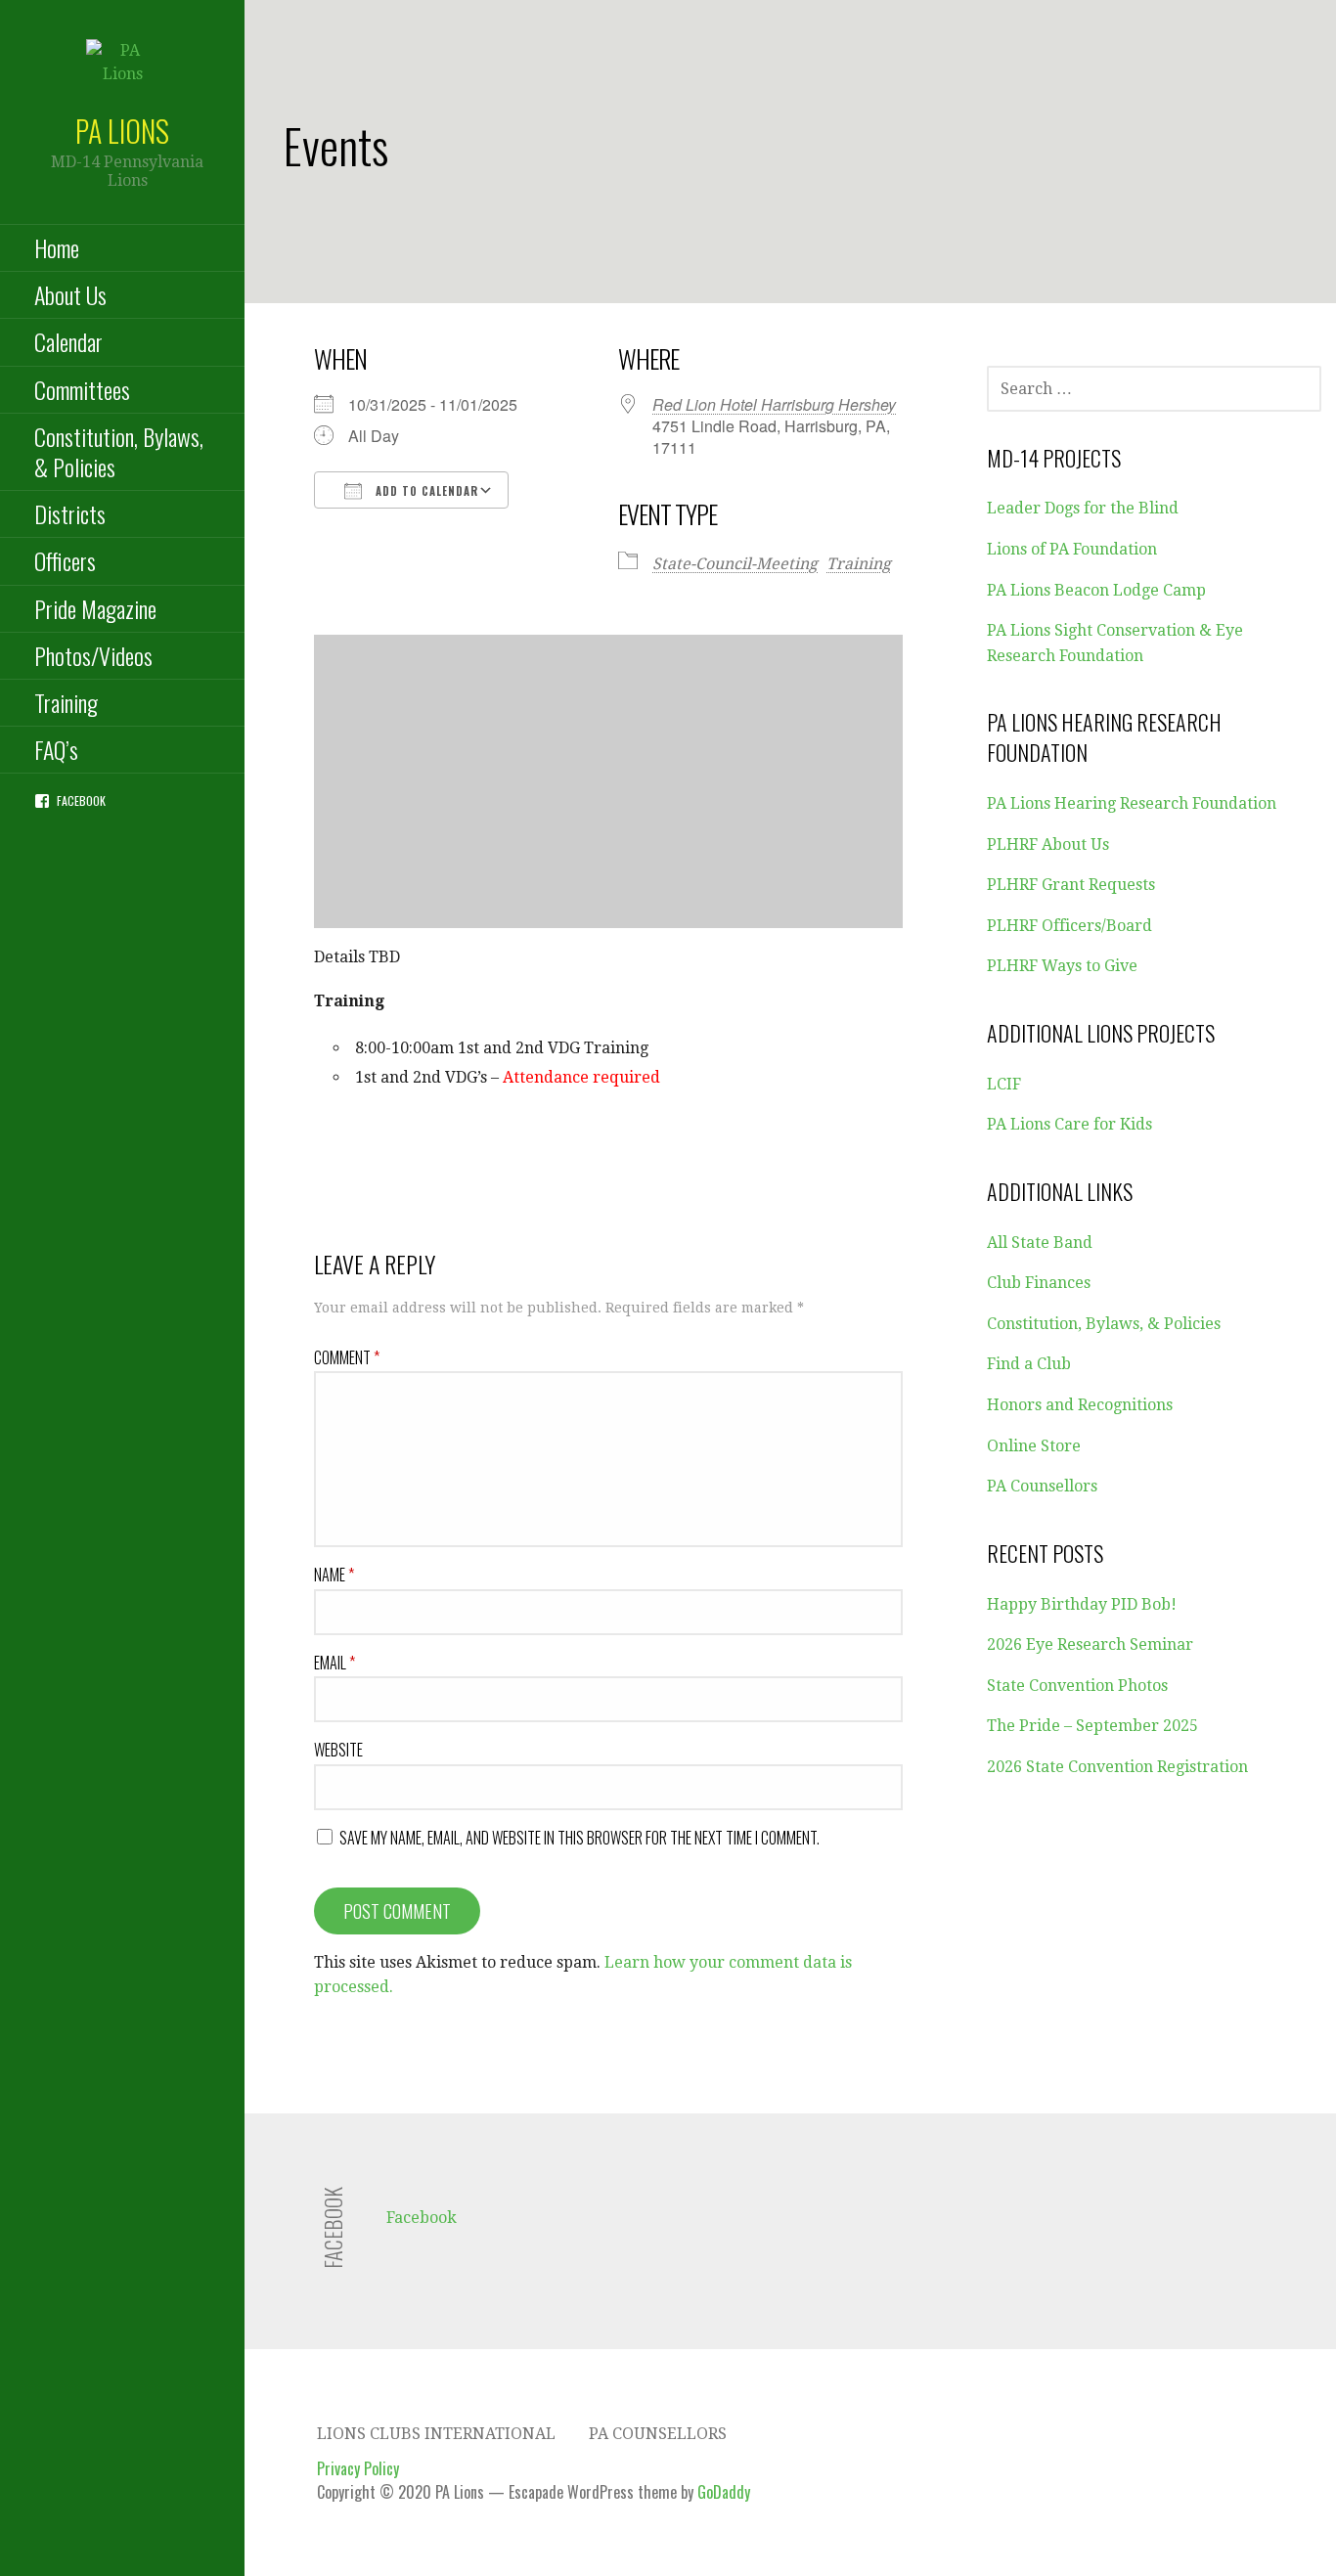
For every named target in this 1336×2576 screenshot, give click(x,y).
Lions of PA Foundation (1072, 549)
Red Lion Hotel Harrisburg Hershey (774, 404)
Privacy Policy (358, 2468)
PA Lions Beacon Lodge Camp (1096, 590)
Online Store (1034, 1446)
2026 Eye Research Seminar (1090, 1644)
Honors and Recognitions (1080, 1405)
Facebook (81, 800)
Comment (347, 1357)
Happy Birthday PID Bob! (1082, 1604)
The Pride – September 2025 (1092, 1726)
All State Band (1040, 1243)
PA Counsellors (1042, 1486)
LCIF (1004, 1084)
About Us (70, 294)
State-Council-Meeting (735, 564)
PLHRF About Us (1048, 844)
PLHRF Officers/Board (1069, 926)
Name (334, 1575)
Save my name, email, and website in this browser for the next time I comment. (579, 1838)
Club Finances (1039, 1283)
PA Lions (122, 131)
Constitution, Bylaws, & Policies (119, 451)
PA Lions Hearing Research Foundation (1132, 803)
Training (66, 702)
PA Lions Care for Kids (1069, 1124)
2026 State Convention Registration (1117, 1767)
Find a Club (1029, 1364)
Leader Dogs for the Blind (1083, 508)
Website (338, 1750)
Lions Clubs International (436, 2434)
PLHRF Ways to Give (1062, 966)
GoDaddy (724, 2492)
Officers (65, 560)
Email (334, 1663)
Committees (82, 389)
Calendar (68, 341)
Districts (70, 513)
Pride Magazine (95, 608)
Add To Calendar (425, 491)
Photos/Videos (93, 655)
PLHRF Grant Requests (1071, 885)
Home (57, 247)
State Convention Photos (1077, 1686)
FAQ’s (56, 749)
